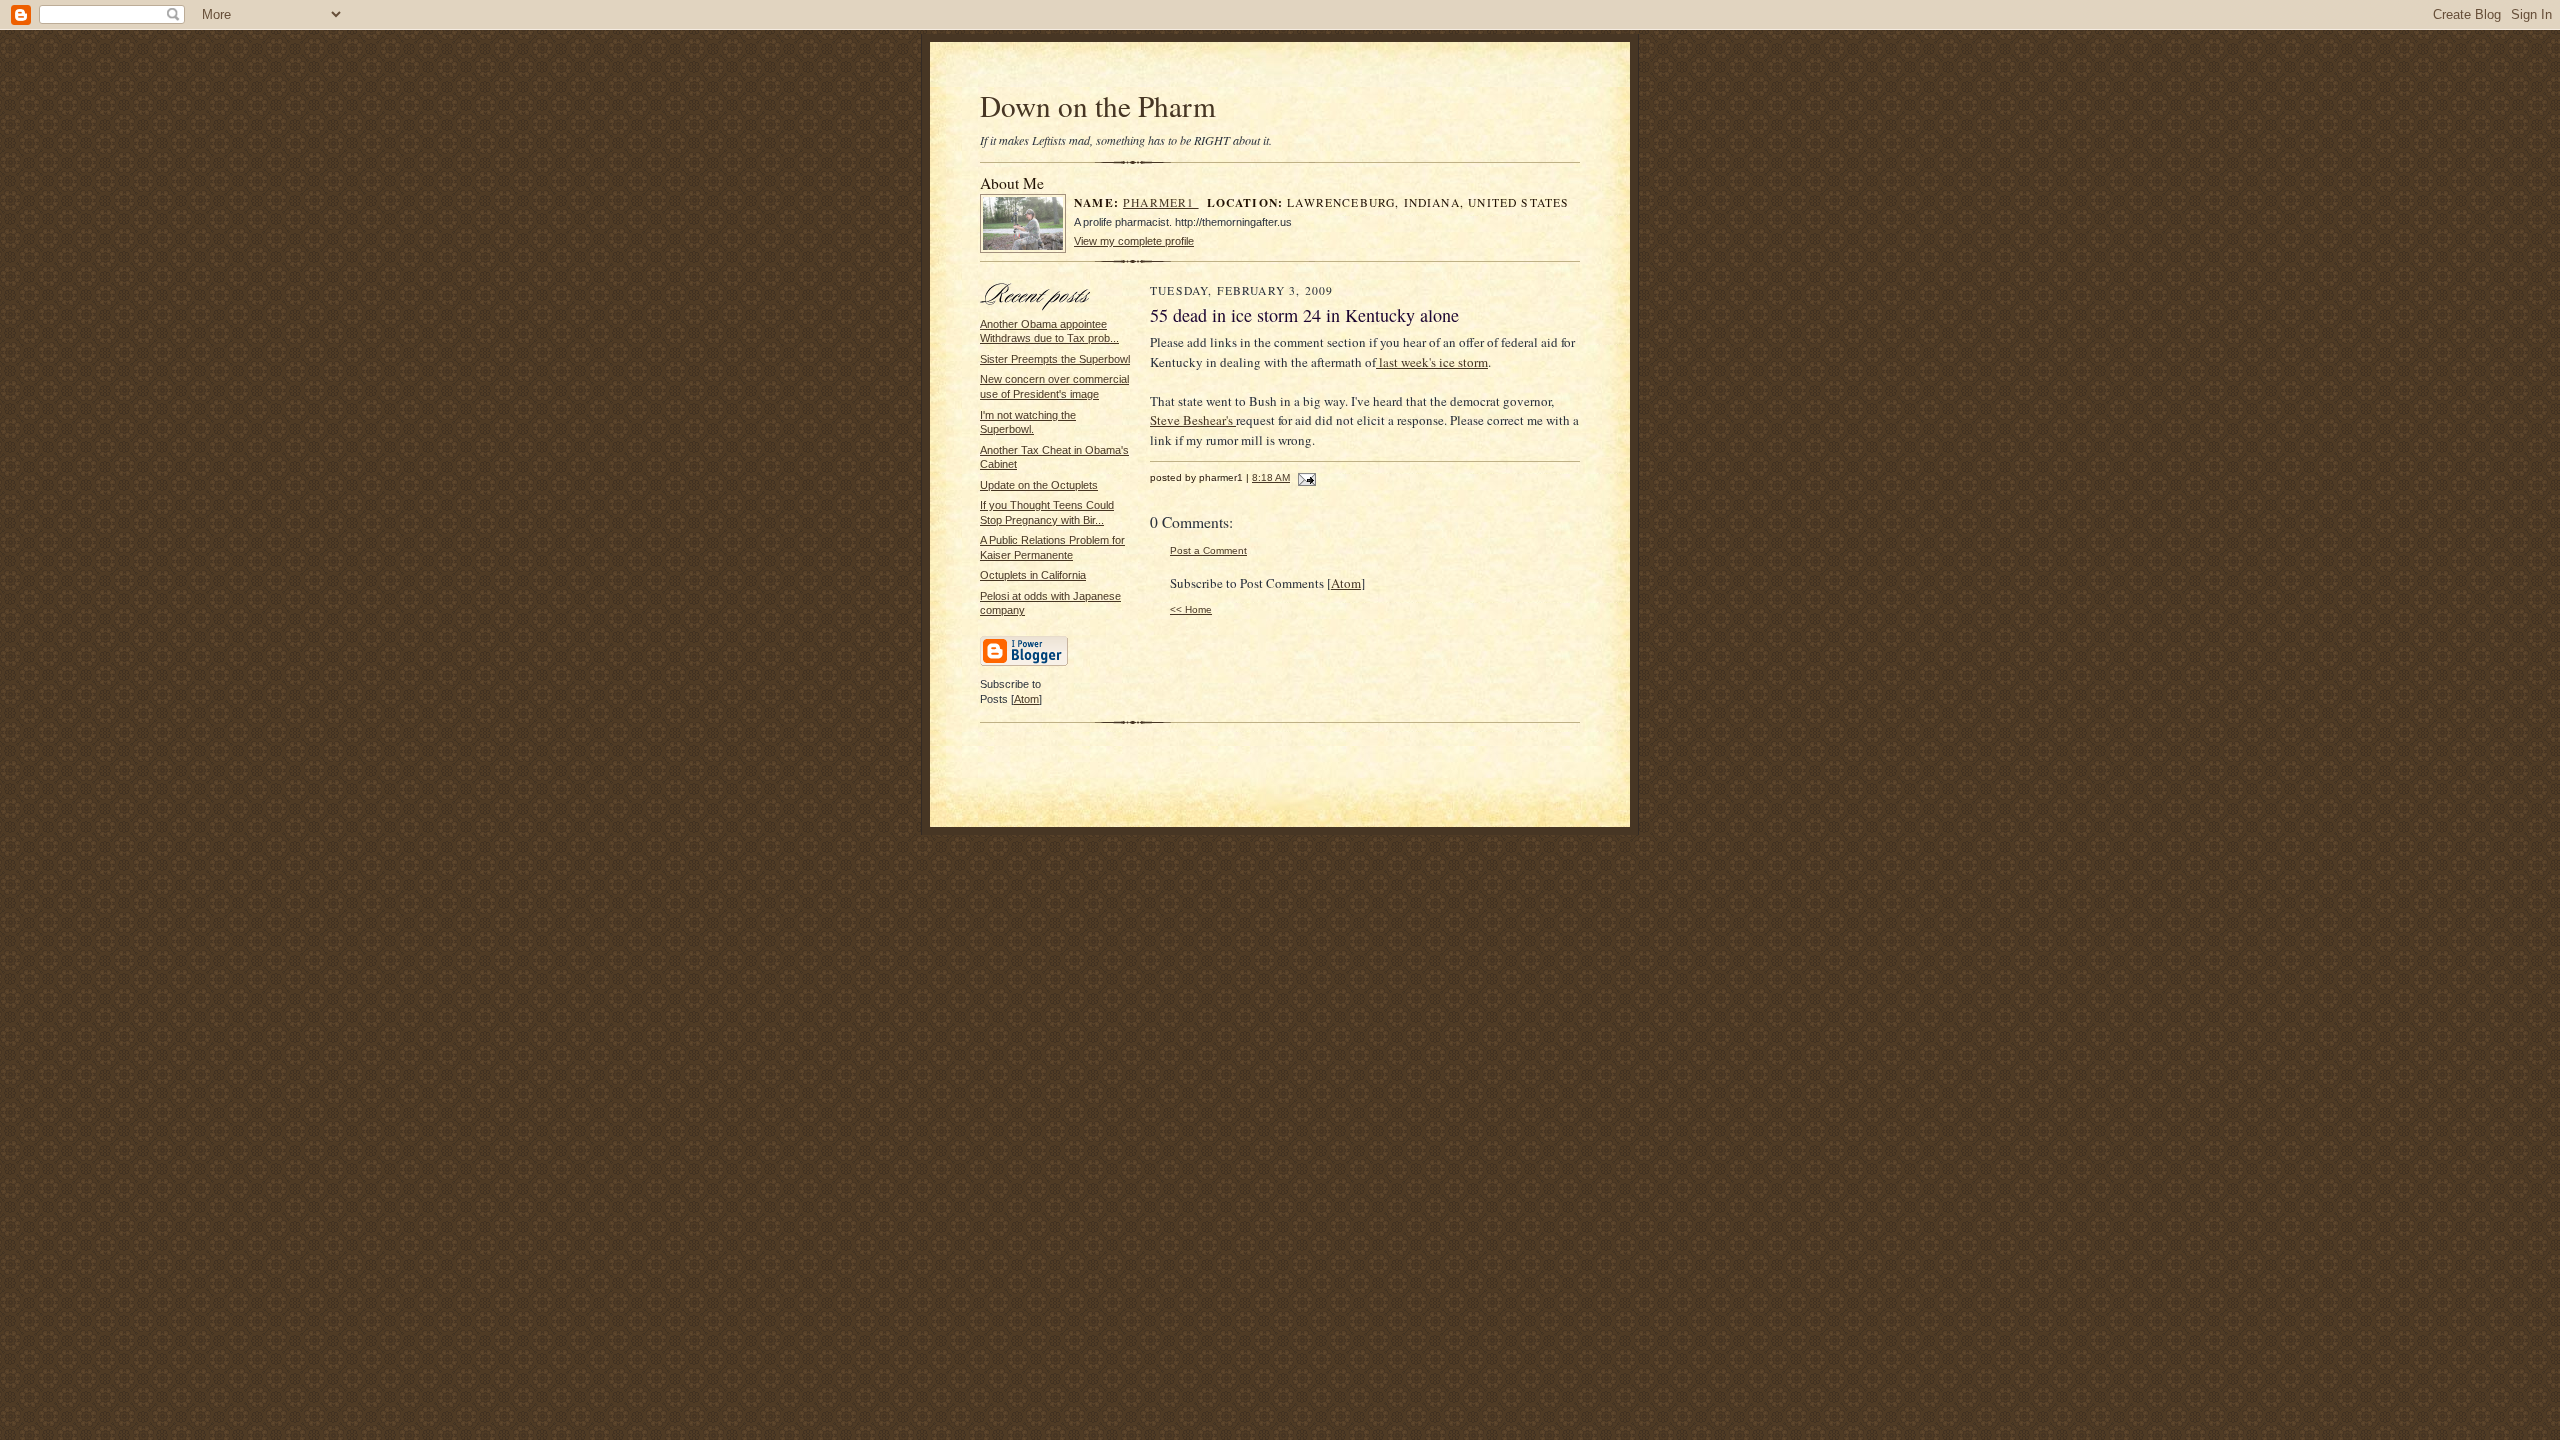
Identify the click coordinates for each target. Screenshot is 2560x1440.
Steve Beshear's (1193, 420)
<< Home (1191, 609)
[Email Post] (1304, 477)
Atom (1026, 699)
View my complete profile (1134, 241)
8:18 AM (1271, 477)
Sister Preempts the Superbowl (1055, 359)
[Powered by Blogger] (1024, 663)
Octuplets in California (1033, 575)
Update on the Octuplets (1039, 485)
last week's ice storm (1432, 362)
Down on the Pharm (1098, 105)
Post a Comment (1208, 550)
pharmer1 (1161, 202)
